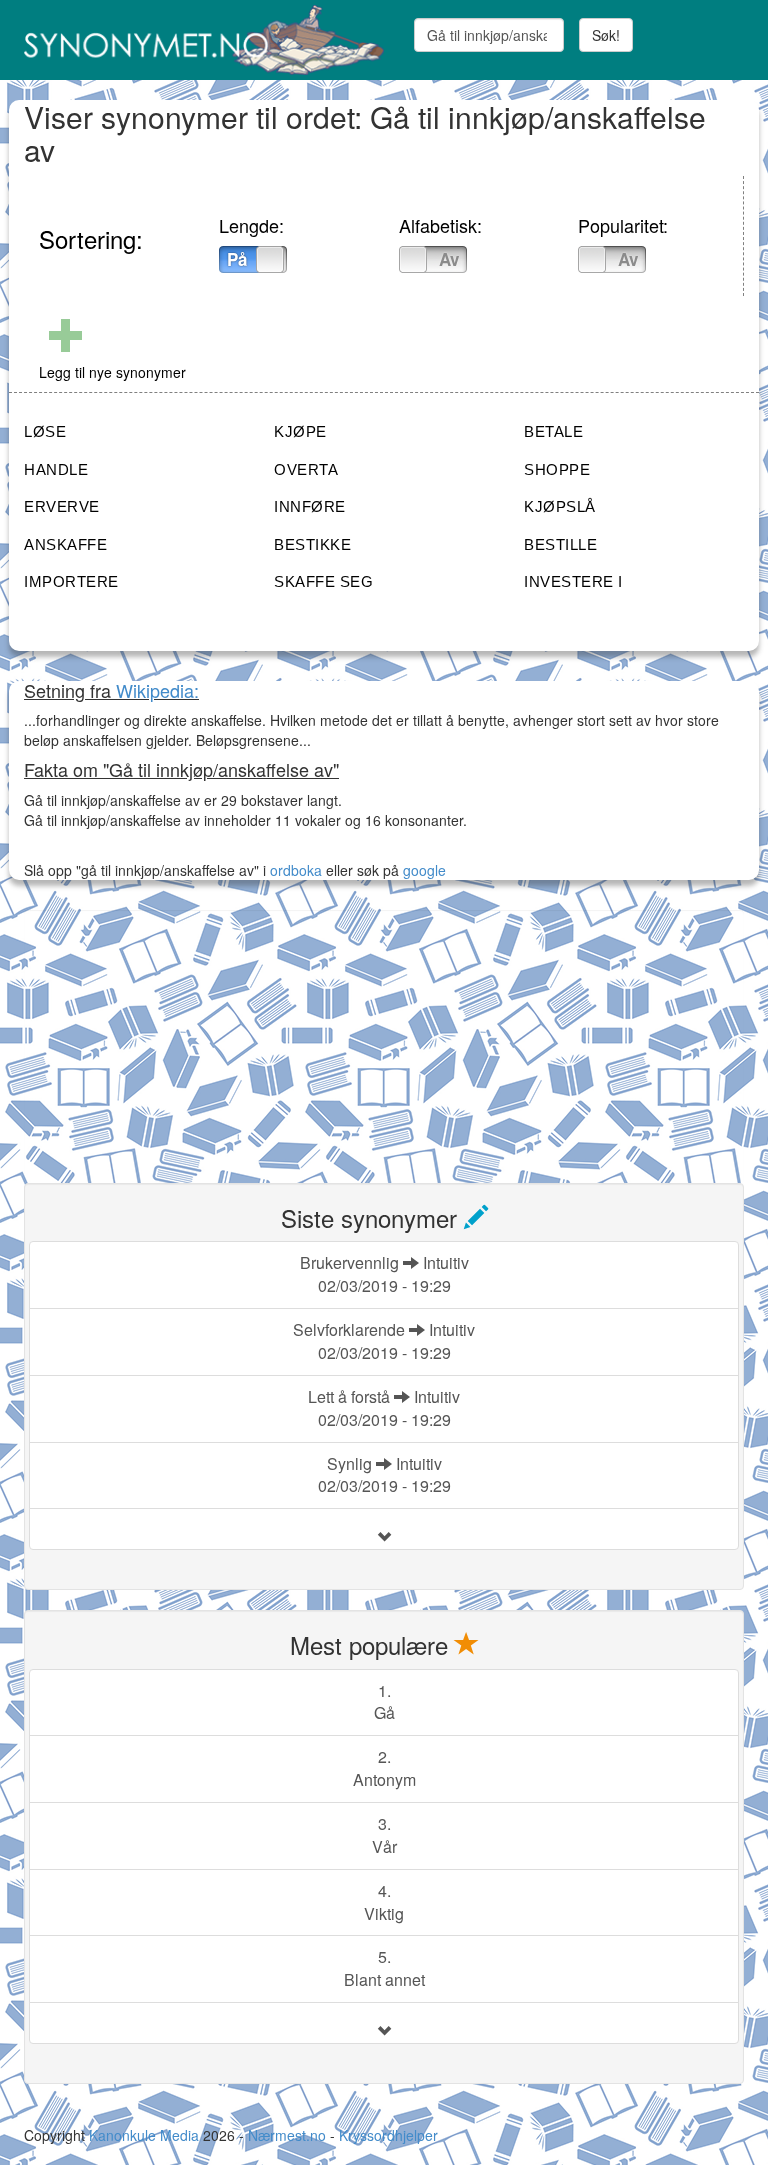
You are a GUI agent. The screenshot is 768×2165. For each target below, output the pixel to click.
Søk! (606, 35)
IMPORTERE (71, 581)
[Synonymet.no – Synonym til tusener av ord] (196, 40)
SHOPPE (557, 469)
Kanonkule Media (146, 2135)
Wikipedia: (157, 690)
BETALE (553, 431)
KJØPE (300, 431)
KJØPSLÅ (560, 506)
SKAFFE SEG (323, 581)
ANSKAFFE (65, 544)
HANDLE (56, 469)
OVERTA (306, 469)
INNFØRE (310, 506)
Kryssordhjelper (388, 2135)
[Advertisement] (174, 1035)
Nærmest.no (287, 2135)
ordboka (294, 870)
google (424, 870)
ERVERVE (62, 506)
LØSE (45, 431)
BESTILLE (560, 544)
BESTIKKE (312, 544)
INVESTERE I (573, 581)
